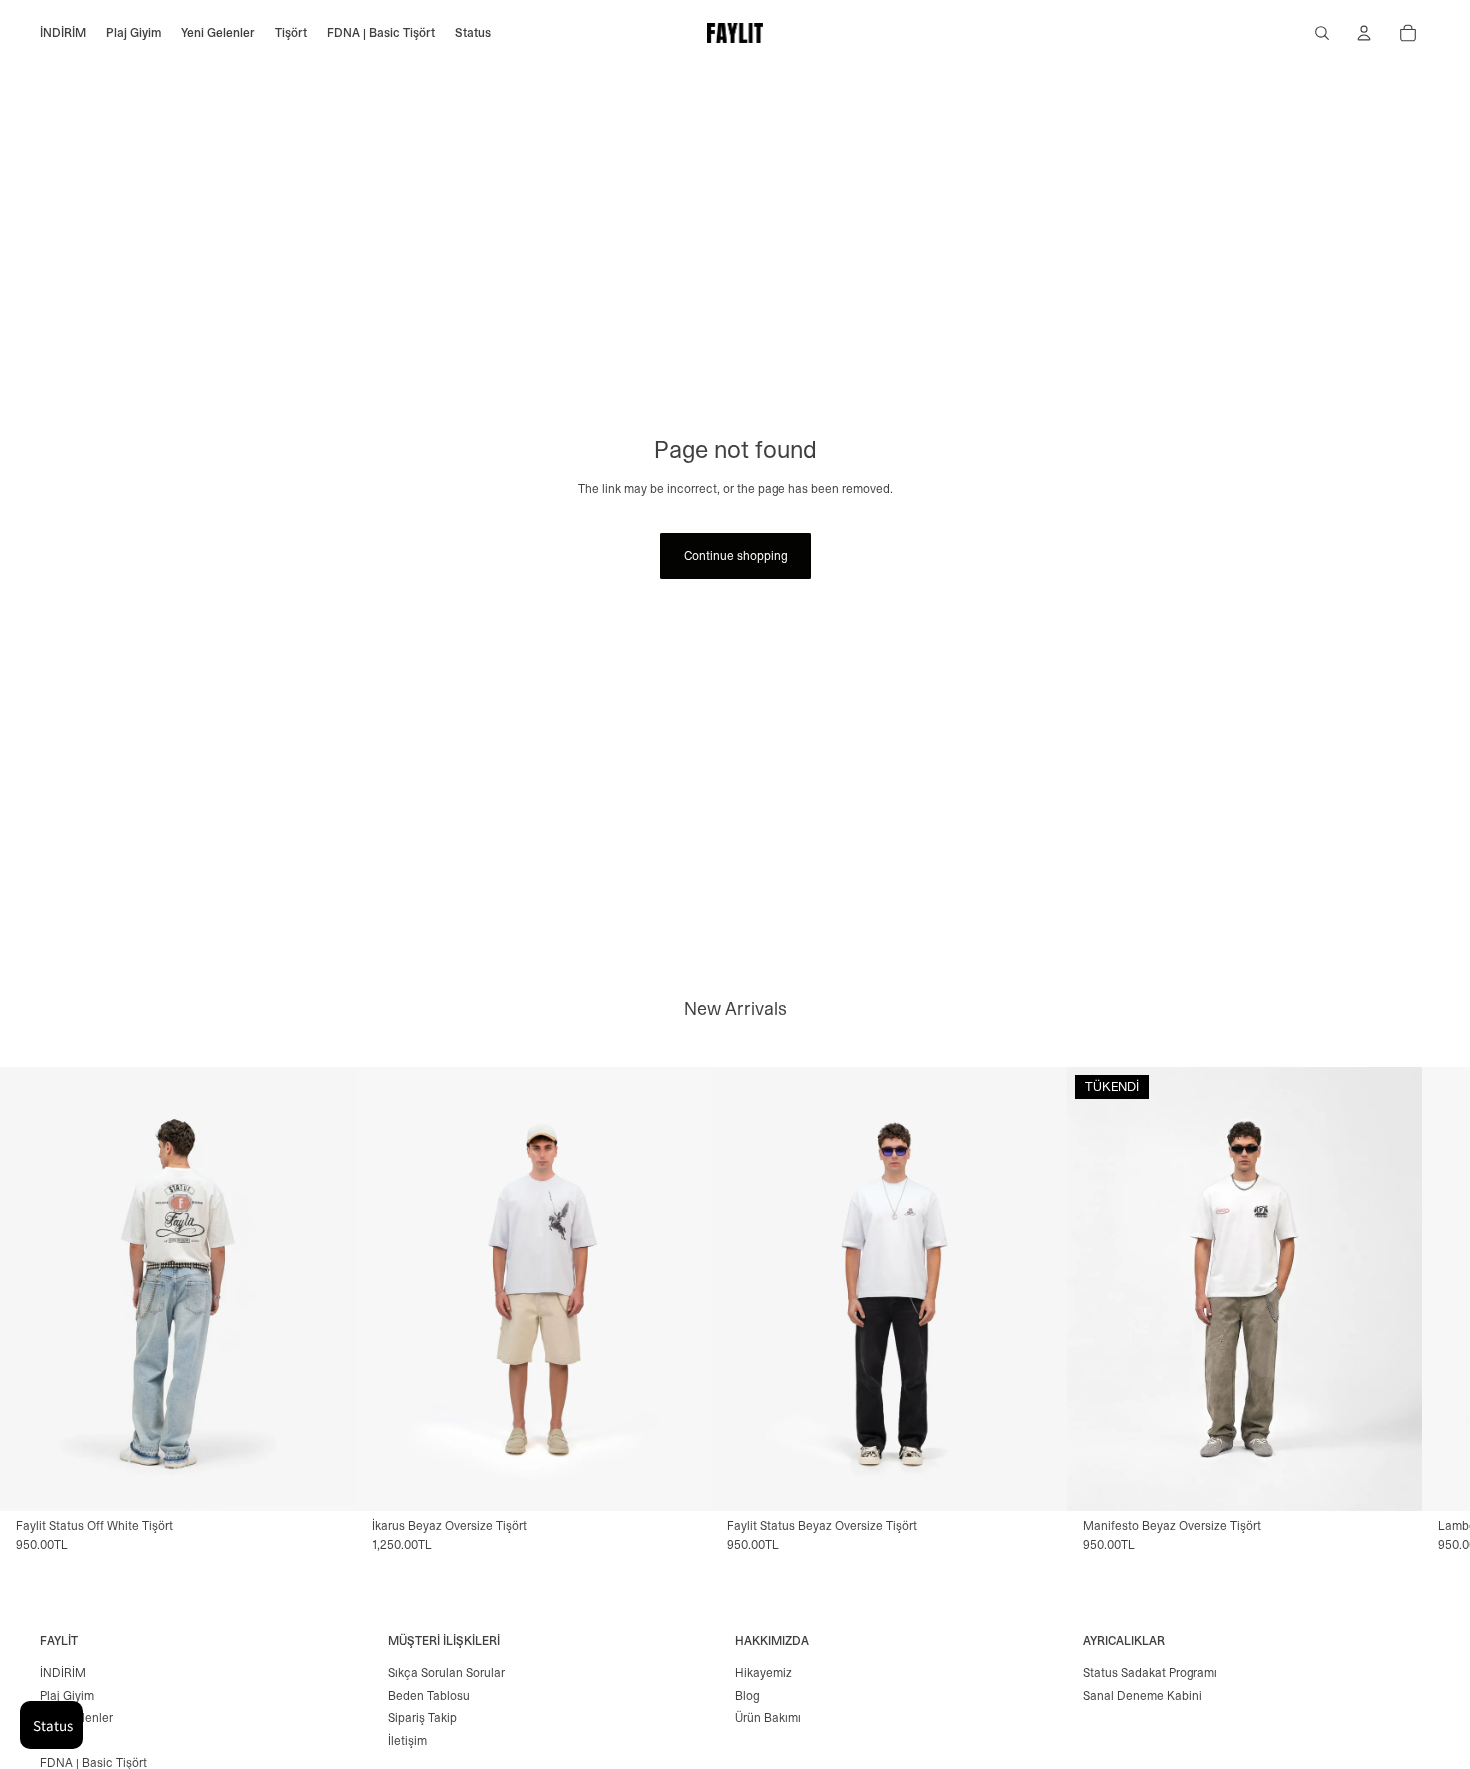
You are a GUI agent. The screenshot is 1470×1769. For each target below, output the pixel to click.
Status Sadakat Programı (1150, 1673)
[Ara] (1322, 33)
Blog (747, 1696)
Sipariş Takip (422, 1718)
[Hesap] (1364, 33)
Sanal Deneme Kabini (1142, 1696)
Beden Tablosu (429, 1696)
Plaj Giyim (67, 1696)
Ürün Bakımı (768, 1718)
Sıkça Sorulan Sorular (446, 1673)
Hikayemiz (763, 1673)
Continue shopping (735, 556)
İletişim (407, 1740)
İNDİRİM (63, 1673)
